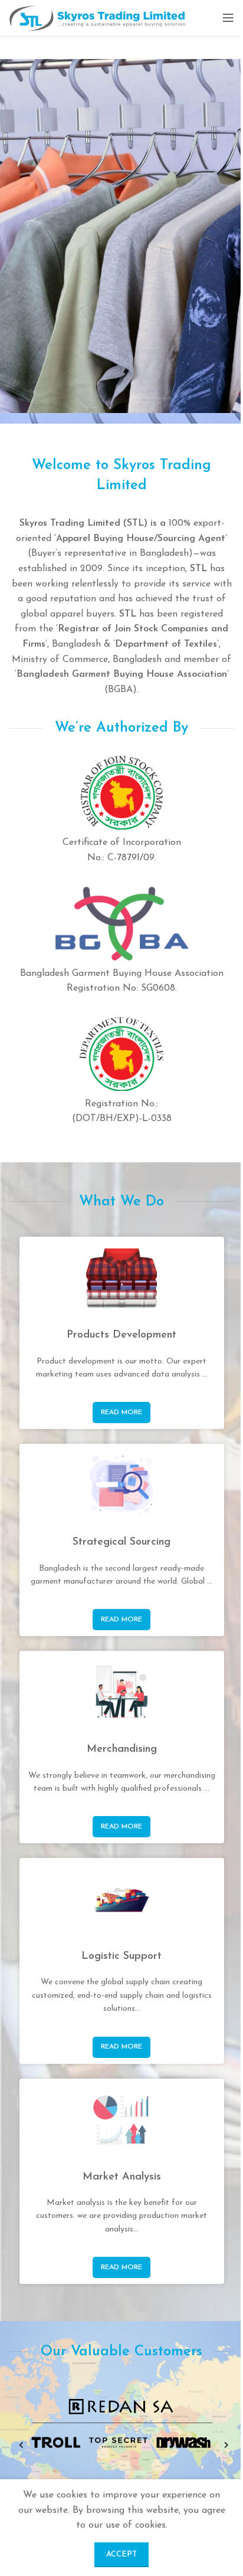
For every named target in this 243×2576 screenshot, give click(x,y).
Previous (19, 2446)
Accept (117, 2554)
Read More (121, 1412)
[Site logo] (97, 17)
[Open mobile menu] (228, 18)
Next (224, 2446)
